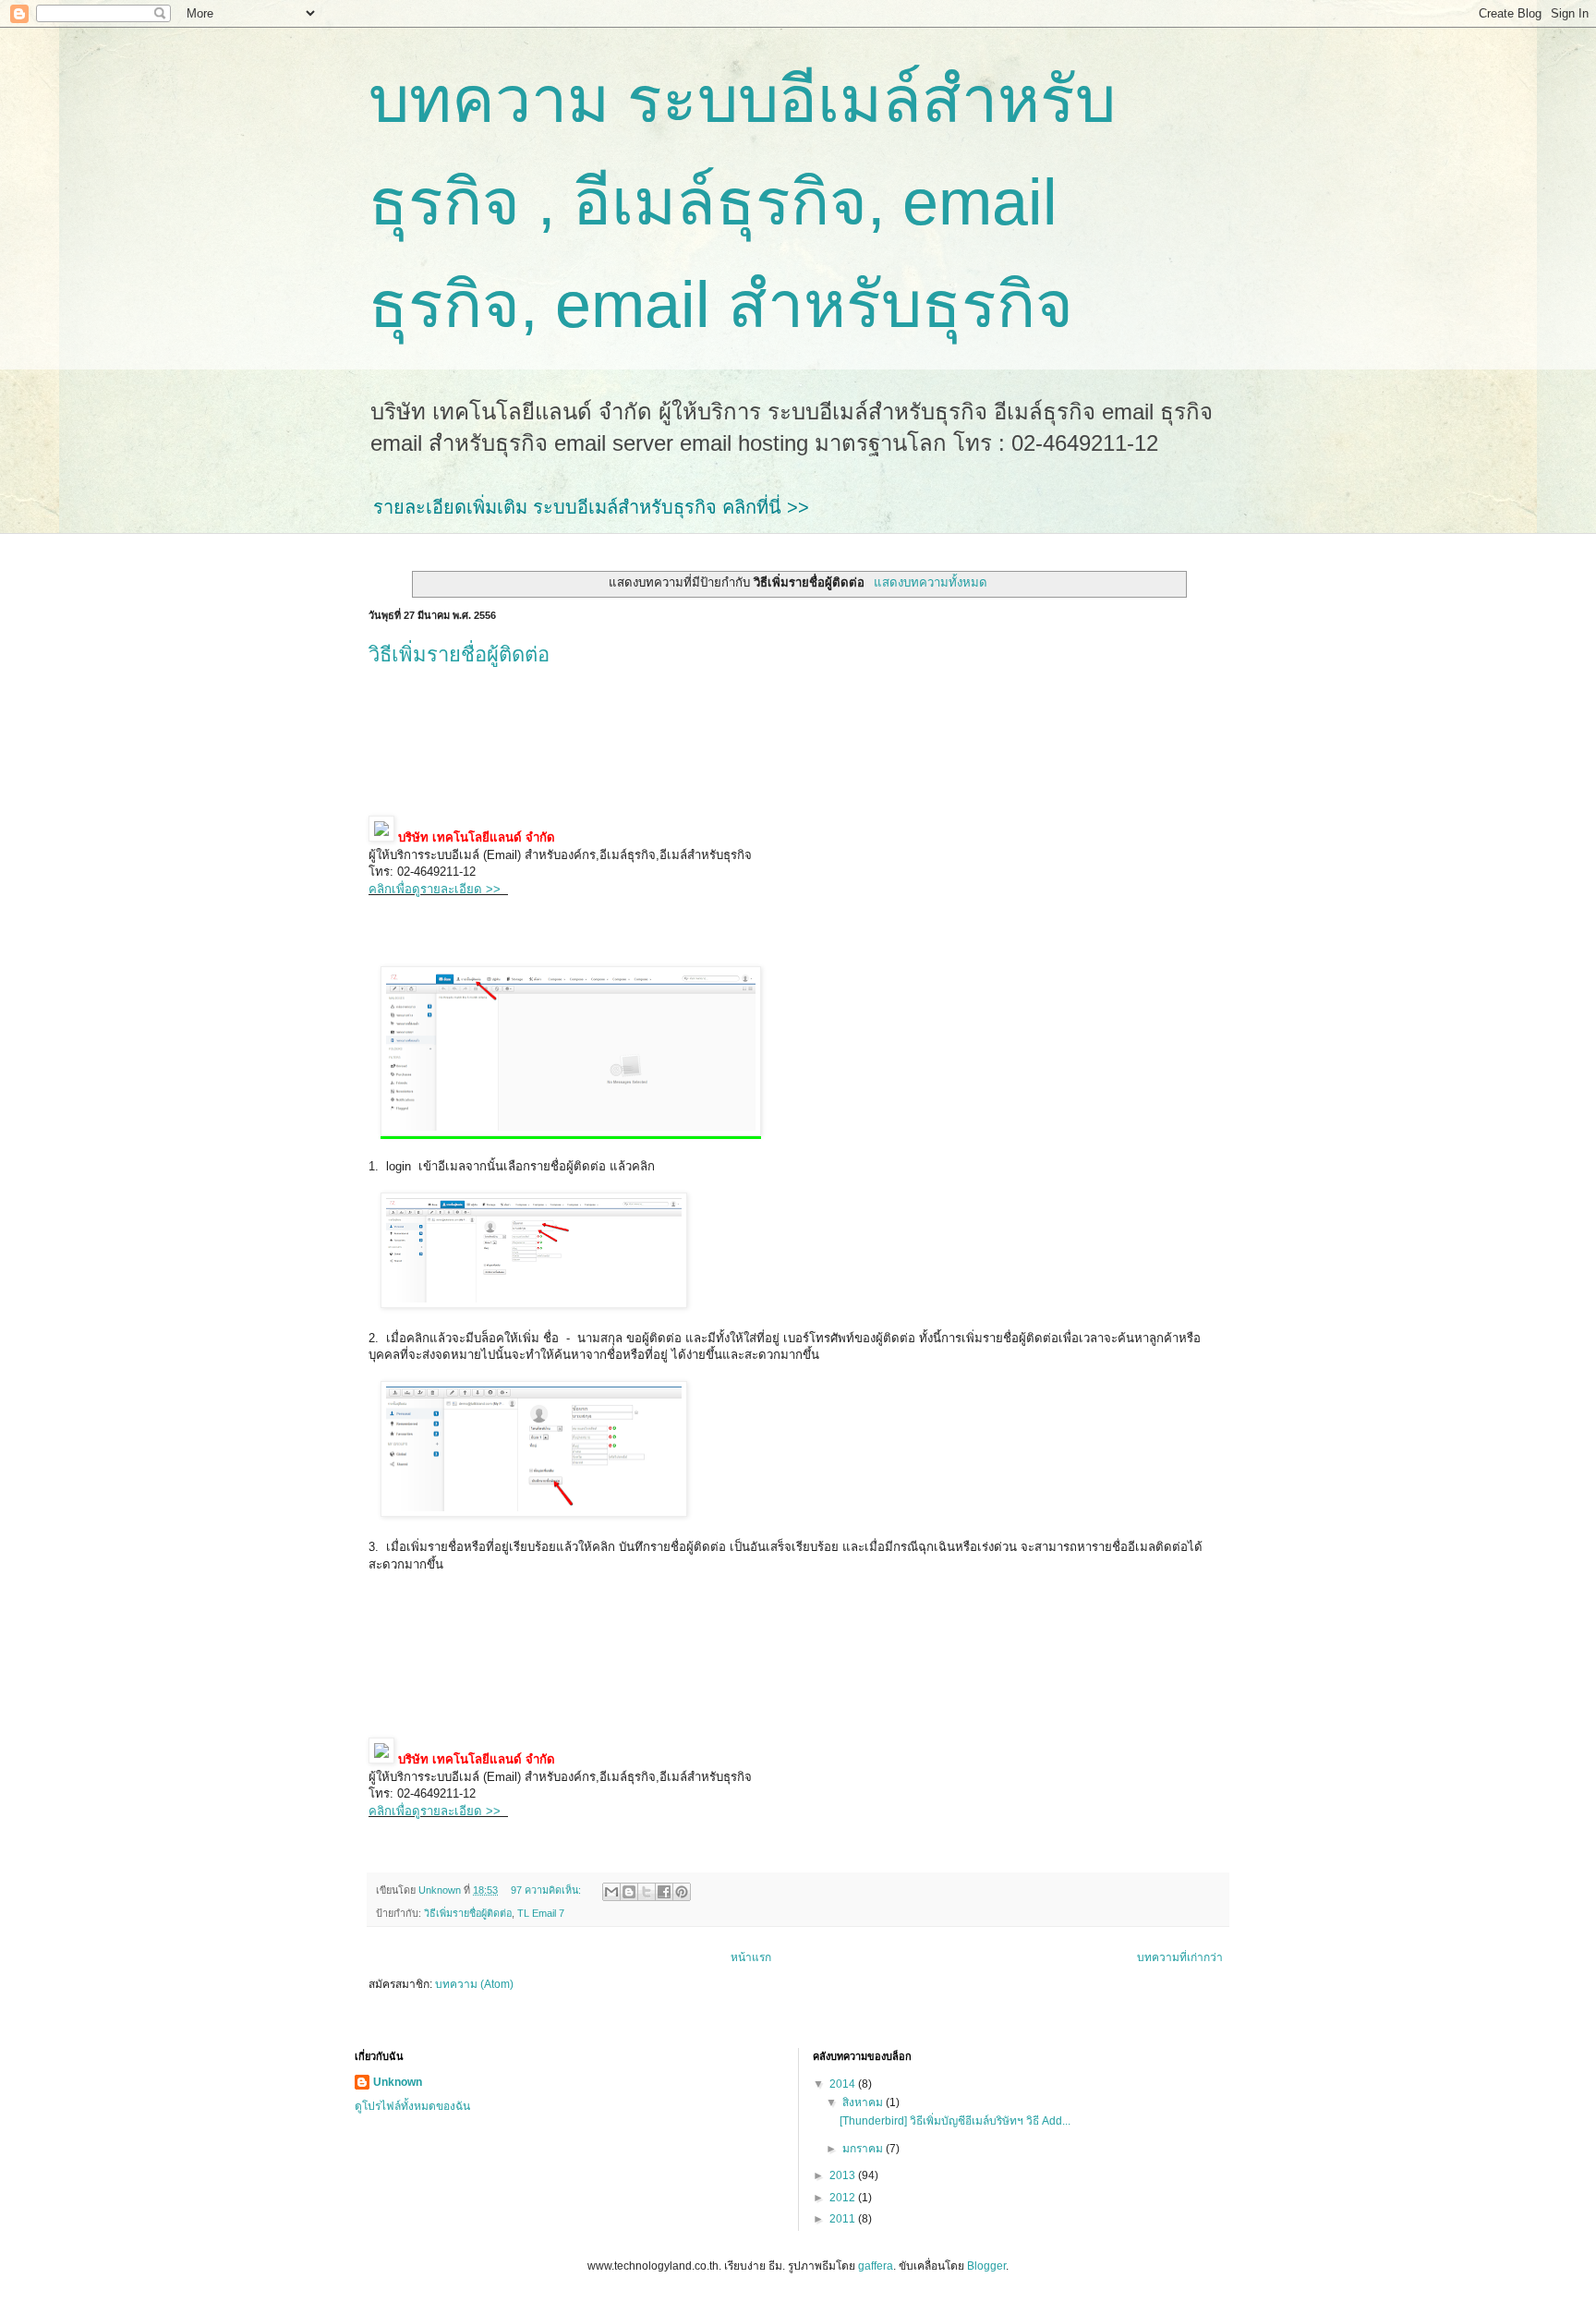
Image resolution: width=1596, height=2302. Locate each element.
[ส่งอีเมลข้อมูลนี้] (611, 1892)
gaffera (876, 2266)
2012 (844, 2198)
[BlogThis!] (629, 1892)
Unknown (398, 2082)
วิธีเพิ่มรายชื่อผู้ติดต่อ (459, 654)
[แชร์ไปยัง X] (647, 1892)
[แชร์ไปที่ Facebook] (664, 1892)
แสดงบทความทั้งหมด (930, 582)
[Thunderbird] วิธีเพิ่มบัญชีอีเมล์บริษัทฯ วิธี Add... (955, 2121)
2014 (844, 2084)
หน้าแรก (751, 1957)
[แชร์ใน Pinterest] (682, 1892)
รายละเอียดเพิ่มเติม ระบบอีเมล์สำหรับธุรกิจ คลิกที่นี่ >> (591, 507)
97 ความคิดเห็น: (547, 1890)
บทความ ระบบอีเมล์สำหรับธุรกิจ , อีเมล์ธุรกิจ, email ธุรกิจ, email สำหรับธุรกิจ (742, 202)
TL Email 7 (541, 1913)
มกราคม (864, 2149)
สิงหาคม (864, 2102)
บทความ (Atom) (474, 1984)
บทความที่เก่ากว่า (1180, 1957)
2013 (844, 2175)
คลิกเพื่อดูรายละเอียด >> (438, 889)
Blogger (986, 2266)
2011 (844, 2219)
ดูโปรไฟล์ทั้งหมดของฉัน (412, 2106)
